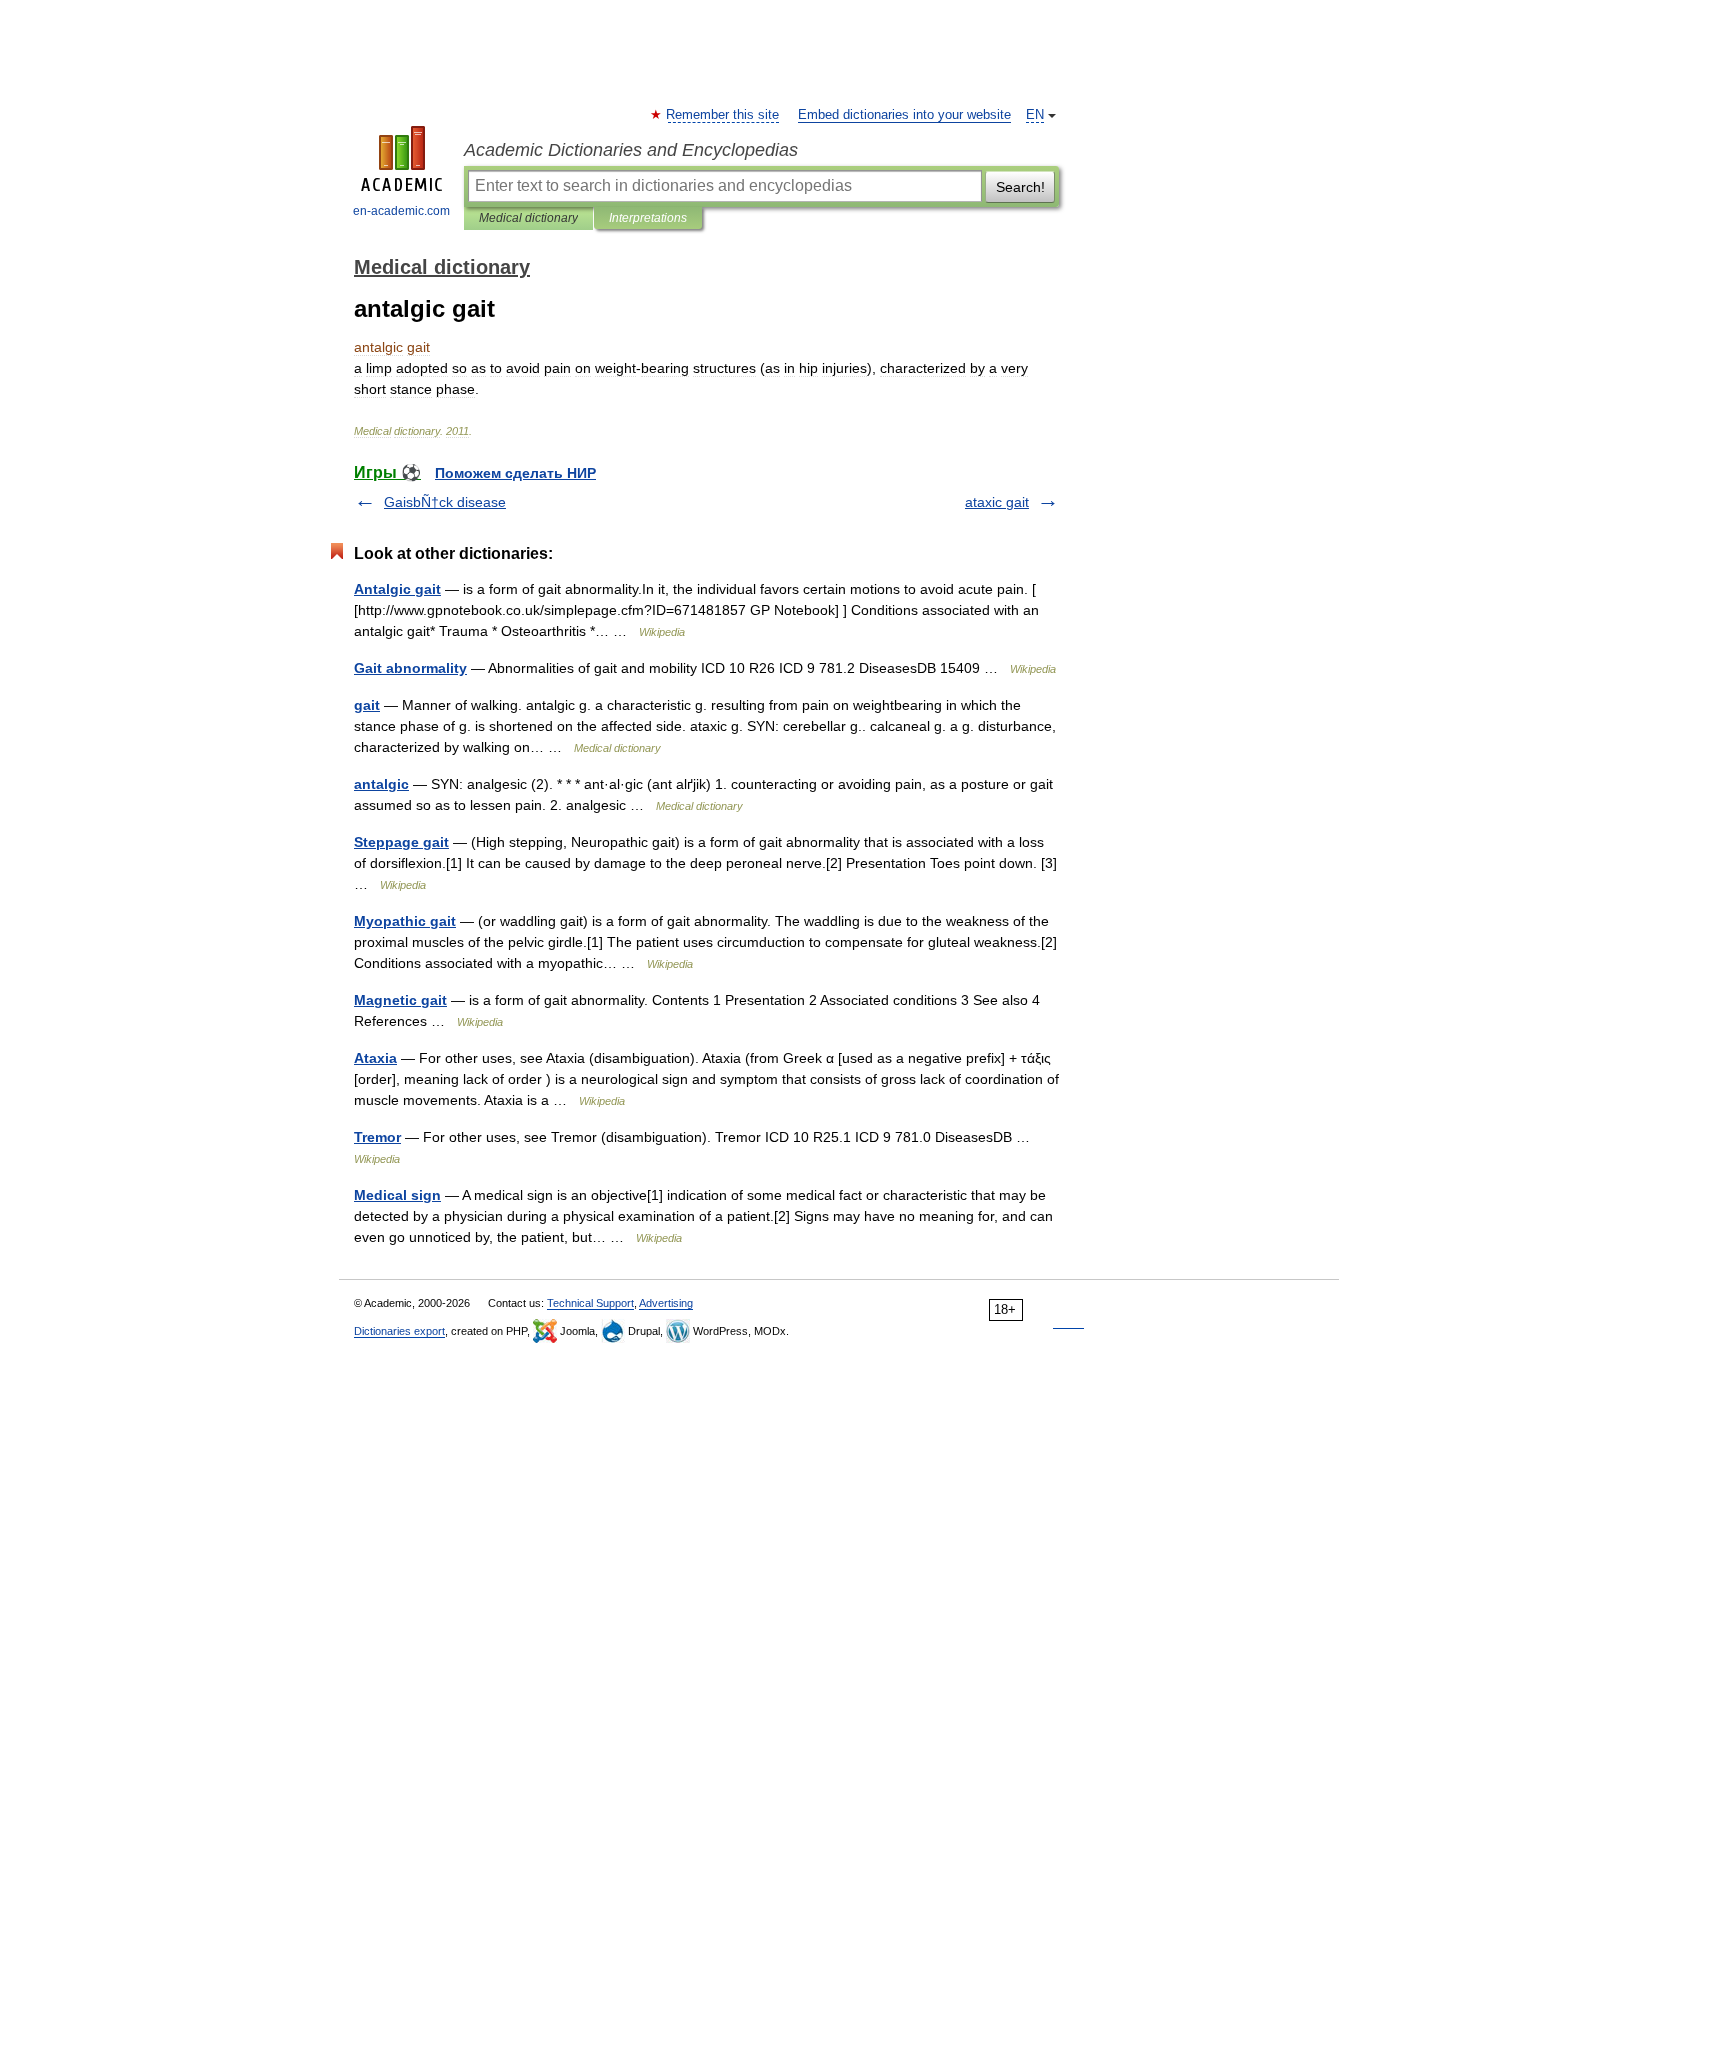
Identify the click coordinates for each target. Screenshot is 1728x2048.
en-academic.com (401, 211)
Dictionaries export (399, 1331)
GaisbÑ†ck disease (445, 502)
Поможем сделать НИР (515, 473)
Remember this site (723, 115)
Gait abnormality (410, 668)
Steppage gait (401, 842)
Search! (1020, 187)
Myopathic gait (405, 921)
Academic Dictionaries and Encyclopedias (631, 150)
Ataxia (375, 1058)
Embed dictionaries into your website (904, 115)
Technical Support (590, 1303)
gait (367, 705)
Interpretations (648, 218)
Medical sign (397, 1195)
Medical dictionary (528, 218)
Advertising (666, 1303)
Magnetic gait (400, 1000)
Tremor (377, 1137)
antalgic (381, 784)
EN (1035, 115)
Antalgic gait (397, 589)
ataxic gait (997, 502)
